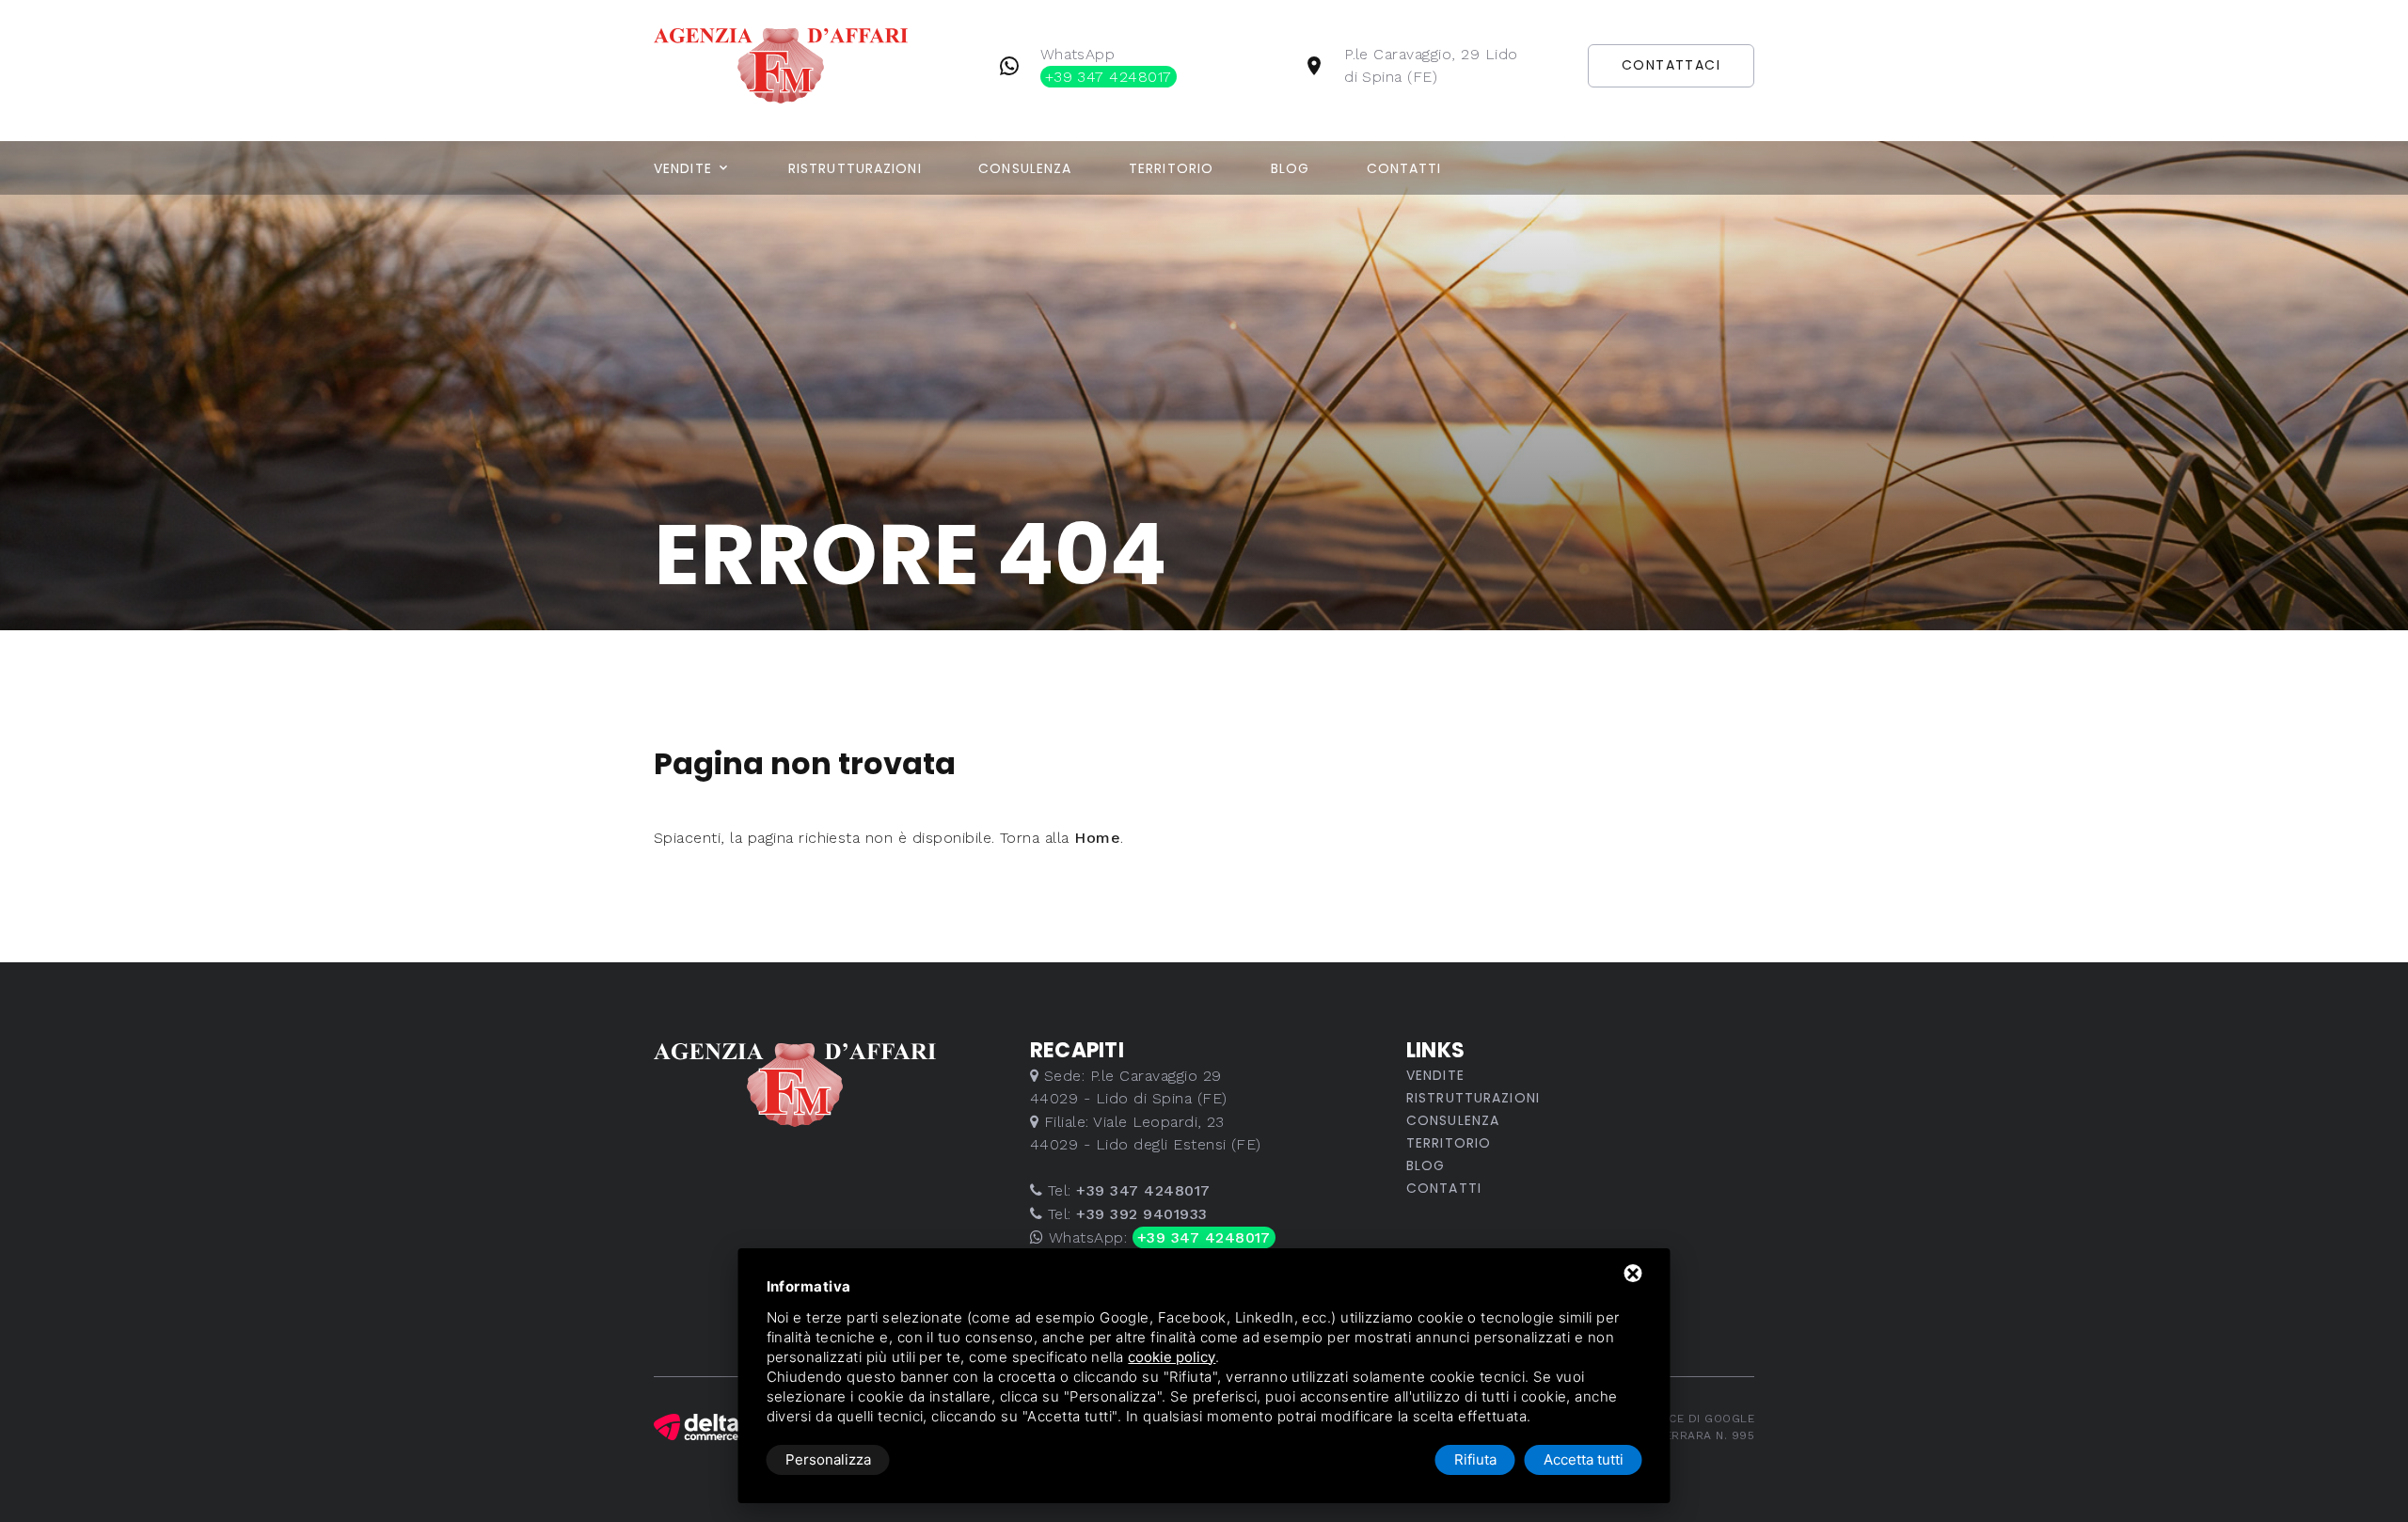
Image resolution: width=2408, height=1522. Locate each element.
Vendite (683, 168)
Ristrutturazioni (855, 168)
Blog (1290, 168)
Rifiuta (1475, 1459)
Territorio (1171, 168)
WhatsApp (1106, 65)
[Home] (810, 64)
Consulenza (1025, 168)
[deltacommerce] (696, 1427)
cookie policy (1172, 1357)
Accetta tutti (1584, 1459)
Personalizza (828, 1459)
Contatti (1404, 168)
